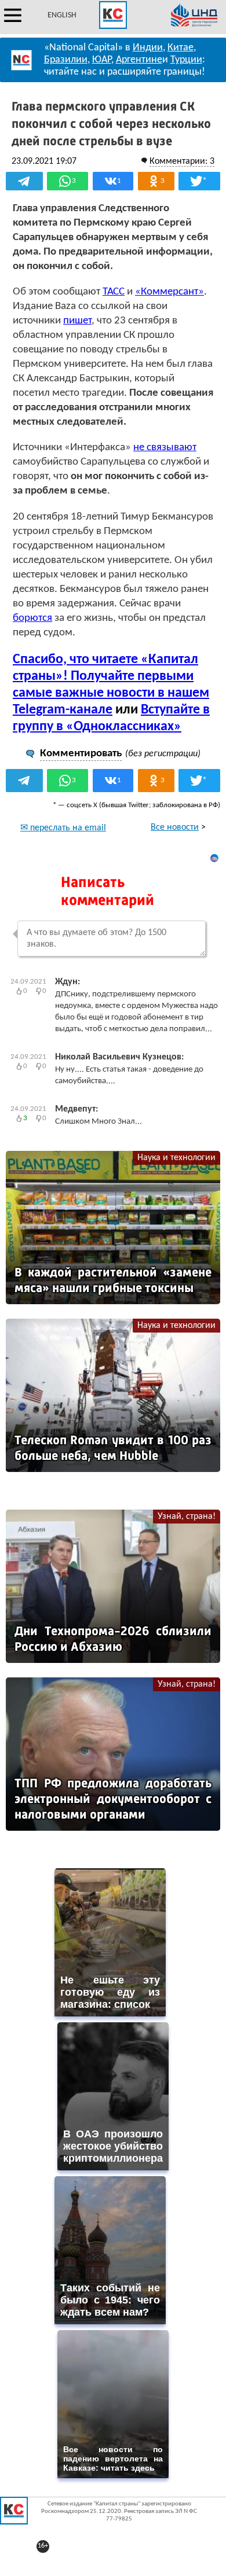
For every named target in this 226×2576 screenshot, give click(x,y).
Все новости (175, 827)
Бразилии (66, 60)
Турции (186, 60)
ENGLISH (62, 15)
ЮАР (102, 60)
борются (32, 618)
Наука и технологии (176, 1158)
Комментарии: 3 (182, 161)
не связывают (165, 448)
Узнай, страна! (187, 1517)
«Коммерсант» (170, 292)
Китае (181, 48)
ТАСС (114, 292)
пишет (77, 321)
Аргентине (139, 60)
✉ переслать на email (63, 828)
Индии (148, 48)
